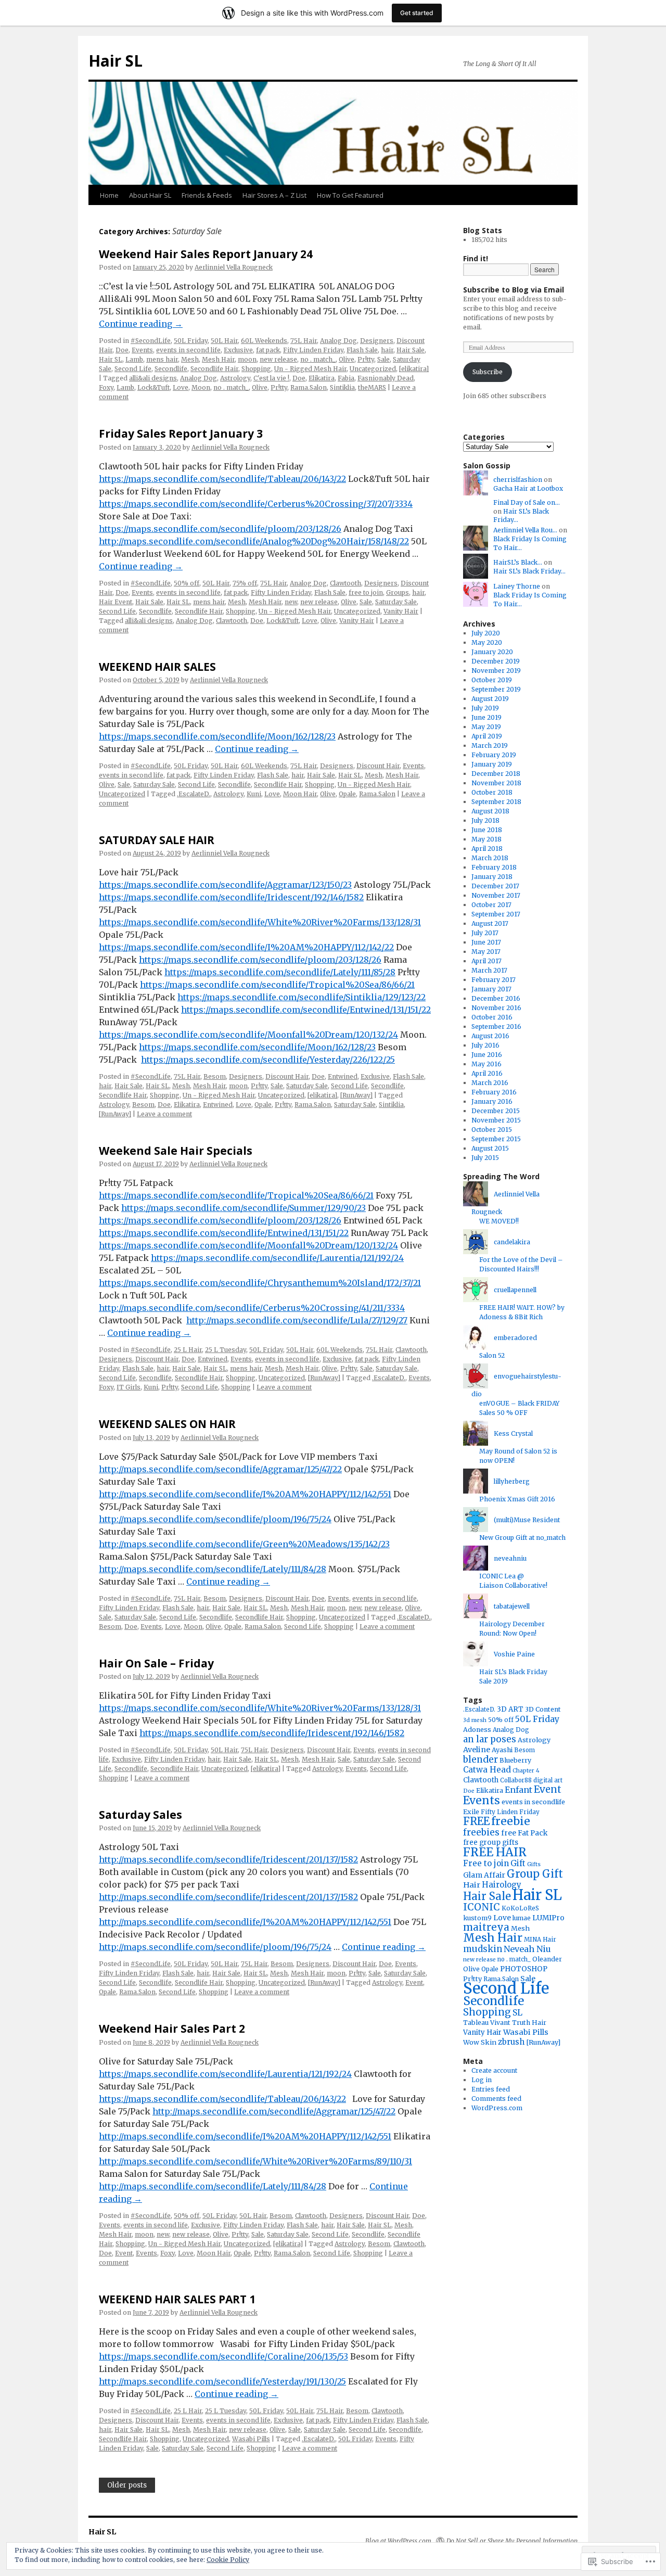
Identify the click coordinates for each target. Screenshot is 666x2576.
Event (414, 1982)
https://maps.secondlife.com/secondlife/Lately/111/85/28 (280, 972)
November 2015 (496, 1120)
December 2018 (496, 774)
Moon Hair (300, 794)
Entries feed (491, 2089)
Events (142, 350)
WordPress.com (497, 2108)
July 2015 (485, 1158)
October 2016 (492, 1017)
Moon (201, 387)
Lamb (134, 359)
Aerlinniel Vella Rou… (525, 530)
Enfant (518, 1790)
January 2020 (492, 652)
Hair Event (116, 602)
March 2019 (490, 745)
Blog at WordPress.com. (399, 2541)
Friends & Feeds (207, 195)
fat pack (268, 350)
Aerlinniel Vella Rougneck (234, 267)
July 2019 (485, 708)
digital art (548, 1780)
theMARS (372, 387)
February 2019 (494, 755)
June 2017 (486, 942)
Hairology (502, 1885)
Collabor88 (516, 1780)
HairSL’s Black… (518, 562)
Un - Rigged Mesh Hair (310, 369)
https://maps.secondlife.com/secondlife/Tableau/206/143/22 (222, 479)
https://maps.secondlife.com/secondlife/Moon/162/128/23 (217, 736)
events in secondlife (533, 1802)
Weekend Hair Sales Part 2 (172, 2029)
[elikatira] (414, 369)
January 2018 (492, 877)
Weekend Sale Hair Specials (176, 1151)
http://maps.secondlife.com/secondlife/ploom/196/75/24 (215, 1519)
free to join (366, 592)
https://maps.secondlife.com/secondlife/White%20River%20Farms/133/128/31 (260, 922)
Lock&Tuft (153, 387)
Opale (347, 794)
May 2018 (486, 839)
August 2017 (490, 923)
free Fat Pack (524, 1833)
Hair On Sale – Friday (156, 1663)
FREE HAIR (495, 1852)
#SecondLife (151, 341)
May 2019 (486, 727)
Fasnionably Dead (386, 378)
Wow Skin (480, 2042)
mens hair (162, 359)
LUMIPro (548, 1918)
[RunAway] (356, 1095)
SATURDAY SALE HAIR (157, 840)
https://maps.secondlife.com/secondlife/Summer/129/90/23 (244, 1208)
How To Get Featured (350, 195)
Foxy (106, 387)
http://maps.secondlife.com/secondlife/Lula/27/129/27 (297, 1320)
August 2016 (490, 1036)
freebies (481, 1832)
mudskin (483, 1949)
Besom (215, 1076)
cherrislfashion (518, 480)
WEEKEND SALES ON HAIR (167, 1424)
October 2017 (491, 905)
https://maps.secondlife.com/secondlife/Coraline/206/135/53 (223, 2356)
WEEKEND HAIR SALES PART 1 (177, 2299)
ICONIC (482, 1907)
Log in (482, 2080)
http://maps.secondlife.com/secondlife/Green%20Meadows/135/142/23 (244, 1544)
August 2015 (490, 1148)
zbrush (511, 2042)
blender (481, 1759)
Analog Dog (338, 341)
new (291, 602)
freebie (511, 1821)
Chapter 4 (526, 1771)
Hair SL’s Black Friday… (529, 571)
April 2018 (487, 849)
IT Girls (129, 1387)
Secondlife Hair (214, 369)
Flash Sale (362, 350)
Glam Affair (484, 1875)
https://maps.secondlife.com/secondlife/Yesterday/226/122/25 (268, 1060)
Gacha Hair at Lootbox (528, 488)
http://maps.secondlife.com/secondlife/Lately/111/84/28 (213, 1569)
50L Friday (191, 341)
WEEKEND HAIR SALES (157, 667)
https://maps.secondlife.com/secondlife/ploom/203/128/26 (220, 529)
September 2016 (496, 1026)
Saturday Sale (396, 602)
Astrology (235, 378)
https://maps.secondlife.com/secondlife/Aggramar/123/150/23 (225, 885)
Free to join (486, 1863)
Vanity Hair (401, 611)
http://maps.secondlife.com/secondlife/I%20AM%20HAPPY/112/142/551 (245, 1494)
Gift (518, 1863)
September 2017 (496, 914)
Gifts (534, 1864)
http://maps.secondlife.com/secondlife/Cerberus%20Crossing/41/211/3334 (252, 1308)
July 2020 (486, 633)
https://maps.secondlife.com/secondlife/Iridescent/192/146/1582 (231, 897)
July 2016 (485, 1045)
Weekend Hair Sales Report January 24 (206, 254)
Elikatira (322, 378)
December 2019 (496, 661)
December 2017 (495, 886)
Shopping (256, 369)
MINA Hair (540, 1940)
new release (278, 359)
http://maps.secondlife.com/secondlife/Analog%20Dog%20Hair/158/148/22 (254, 541)
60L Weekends (264, 341)
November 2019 (496, 671)
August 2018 (490, 811)
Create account (494, 2070)
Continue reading (141, 324)
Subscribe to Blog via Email (514, 290)
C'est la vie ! (271, 378)
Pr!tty (366, 359)
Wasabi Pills (251, 2439)
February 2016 (494, 1092)
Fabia (346, 378)
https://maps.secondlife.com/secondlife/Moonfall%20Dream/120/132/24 (248, 1035)
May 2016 (486, 1064)
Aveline (477, 1750)
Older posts (127, 2485)
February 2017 (494, 980)
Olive (347, 359)
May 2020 (487, 642)
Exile (471, 1812)
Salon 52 (492, 1355)
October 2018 (492, 792)
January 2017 (491, 989)
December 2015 (496, 1111)
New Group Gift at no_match (522, 1538)
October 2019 (492, 680)
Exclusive (238, 350)
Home (109, 195)
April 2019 (487, 736)
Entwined (343, 1076)
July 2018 (485, 820)
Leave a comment (164, 1114)
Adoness (477, 1730)
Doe (122, 350)
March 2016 (490, 1083)
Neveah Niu (527, 1949)
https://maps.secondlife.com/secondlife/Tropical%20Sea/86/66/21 (277, 985)
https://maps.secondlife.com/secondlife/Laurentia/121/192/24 (277, 1258)
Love (181, 387)
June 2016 (487, 1055)
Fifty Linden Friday (313, 350)
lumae (522, 1918)
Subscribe (488, 372)
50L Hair (224, 341)
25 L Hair (188, 1350)
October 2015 (492, 1130)
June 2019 (486, 717)
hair (387, 350)
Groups (398, 592)
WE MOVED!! (499, 1221)
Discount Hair (378, 766)
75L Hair (304, 341)
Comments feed (496, 2099)
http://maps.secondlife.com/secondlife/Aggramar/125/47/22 (220, 1469)
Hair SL (116, 61)
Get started (417, 13)
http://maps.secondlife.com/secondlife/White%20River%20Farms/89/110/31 (255, 2161)
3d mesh (475, 1720)
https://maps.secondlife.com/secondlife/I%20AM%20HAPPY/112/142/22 (246, 947)
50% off (187, 583)
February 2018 (494, 867)
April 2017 (486, 961)
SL (517, 2012)
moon (247, 359)
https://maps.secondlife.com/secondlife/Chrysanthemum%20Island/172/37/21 (260, 1283)
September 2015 (496, 1139)
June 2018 (487, 830)
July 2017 (485, 933)
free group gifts (491, 1842)
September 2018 (496, 802)
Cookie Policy (228, 2560)
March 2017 (489, 970)
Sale (383, 359)
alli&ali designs (153, 378)
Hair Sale (411, 350)
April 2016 (487, 1073)
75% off (245, 583)
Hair (472, 1885)
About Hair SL (150, 195)
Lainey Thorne (517, 586)
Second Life (133, 369)
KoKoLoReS (520, 1908)
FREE (476, 1821)
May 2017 (486, 952)
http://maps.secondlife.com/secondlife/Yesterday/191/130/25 (222, 2381)
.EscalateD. (194, 794)
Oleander (547, 1959)
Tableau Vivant (487, 2023)
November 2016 (496, 1008)
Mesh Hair (218, 359)
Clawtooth (345, 583)
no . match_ (318, 359)
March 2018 (490, 858)
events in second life (188, 350)
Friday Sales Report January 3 (181, 433)
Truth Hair (529, 2023)
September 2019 (496, 689)
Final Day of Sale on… (527, 502)
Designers (377, 341)
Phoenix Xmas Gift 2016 (517, 1499)
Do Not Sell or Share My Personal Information (512, 2541)
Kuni (254, 794)
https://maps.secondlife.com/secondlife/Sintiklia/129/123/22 (302, 997)
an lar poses (490, 1739)
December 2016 (496, 998)
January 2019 (492, 764)
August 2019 (490, 699)
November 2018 (496, 783)
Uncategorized (373, 369)
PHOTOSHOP (524, 1969)
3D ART (510, 1709)
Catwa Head (487, 1770)
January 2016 (492, 1101)
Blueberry (515, 1760)
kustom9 (477, 1918)
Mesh (190, 359)
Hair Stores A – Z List (274, 195)
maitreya (486, 1927)
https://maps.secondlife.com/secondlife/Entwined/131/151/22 (306, 1010)
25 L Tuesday (226, 1350)
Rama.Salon (309, 387)
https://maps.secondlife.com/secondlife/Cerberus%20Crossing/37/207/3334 (256, 504)
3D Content (543, 1709)
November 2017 (496, 895)
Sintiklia (342, 387)
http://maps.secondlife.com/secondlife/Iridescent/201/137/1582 (228, 1859)
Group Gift (535, 1874)
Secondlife (171, 369)
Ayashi (502, 1750)
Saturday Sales (140, 1815)
